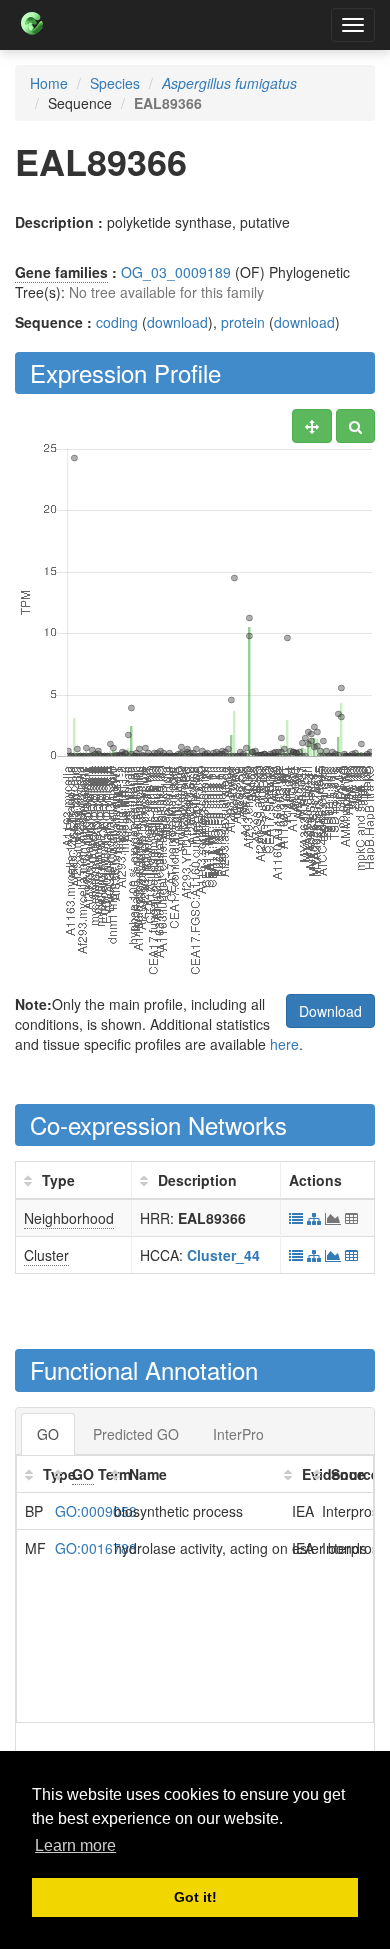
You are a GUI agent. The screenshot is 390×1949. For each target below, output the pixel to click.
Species (115, 83)
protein (243, 322)
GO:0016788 (96, 1548)
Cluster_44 (223, 1255)
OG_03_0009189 (176, 272)
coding (117, 322)
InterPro (238, 1434)
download (177, 322)
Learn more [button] (75, 1845)
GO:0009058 (96, 1511)
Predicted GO (136, 1434)
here (284, 1044)
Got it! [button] (195, 1897)
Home (49, 83)
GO (48, 1434)
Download (330, 1011)
